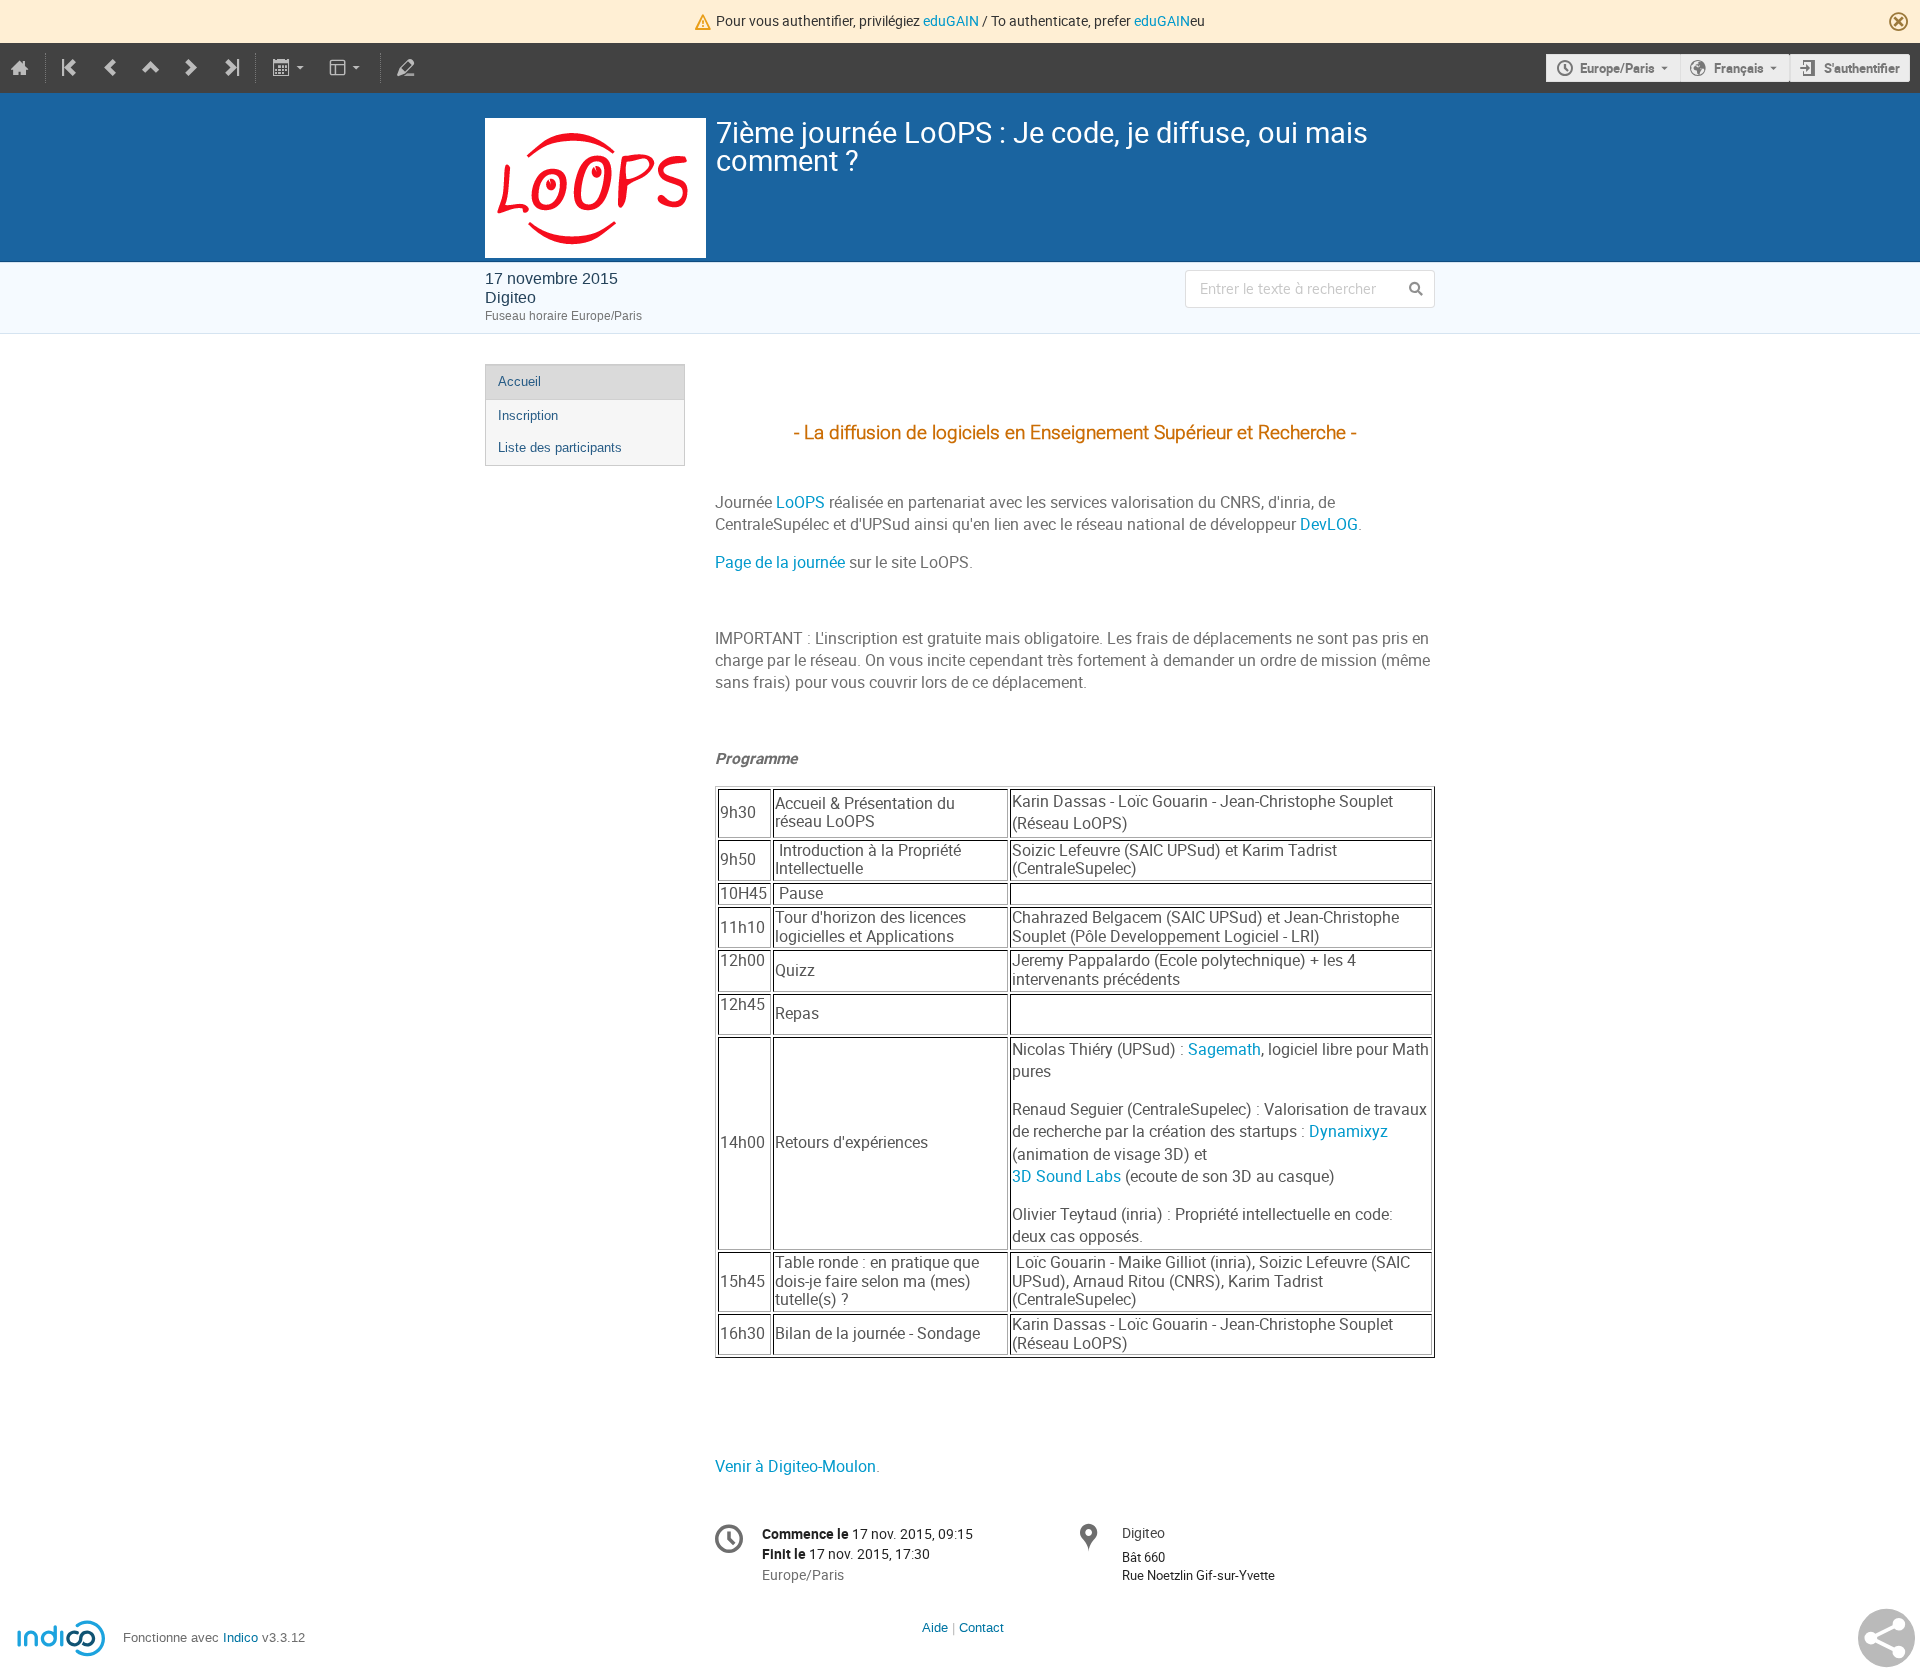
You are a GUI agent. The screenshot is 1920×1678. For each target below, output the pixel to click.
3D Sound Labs (1066, 1176)
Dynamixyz (1348, 1131)
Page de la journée (780, 562)
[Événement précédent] (111, 68)
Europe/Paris (1617, 68)
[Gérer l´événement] (406, 68)
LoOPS (800, 502)
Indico (240, 1637)
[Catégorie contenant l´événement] (151, 68)
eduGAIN (951, 20)
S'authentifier (1862, 68)
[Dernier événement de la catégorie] (230, 68)
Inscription (528, 415)
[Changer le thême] (346, 68)
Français (1739, 68)
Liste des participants (560, 447)
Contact (981, 1627)
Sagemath (1224, 1049)
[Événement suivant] (191, 68)
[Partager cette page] (1886, 1638)
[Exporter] (289, 68)
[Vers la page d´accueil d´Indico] (20, 68)
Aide (935, 1627)
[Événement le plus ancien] (71, 68)
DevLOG (1329, 524)
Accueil (519, 381)
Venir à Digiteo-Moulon (795, 1466)
